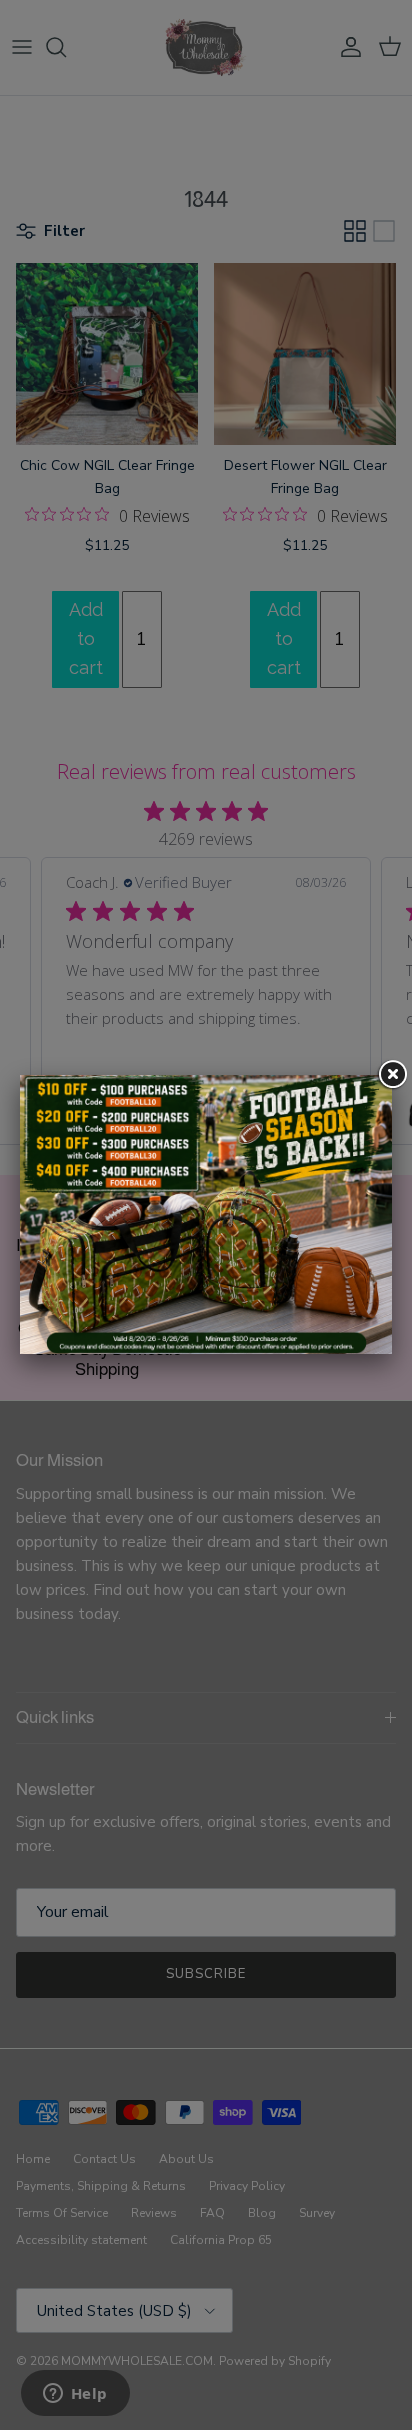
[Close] (392, 1075)
